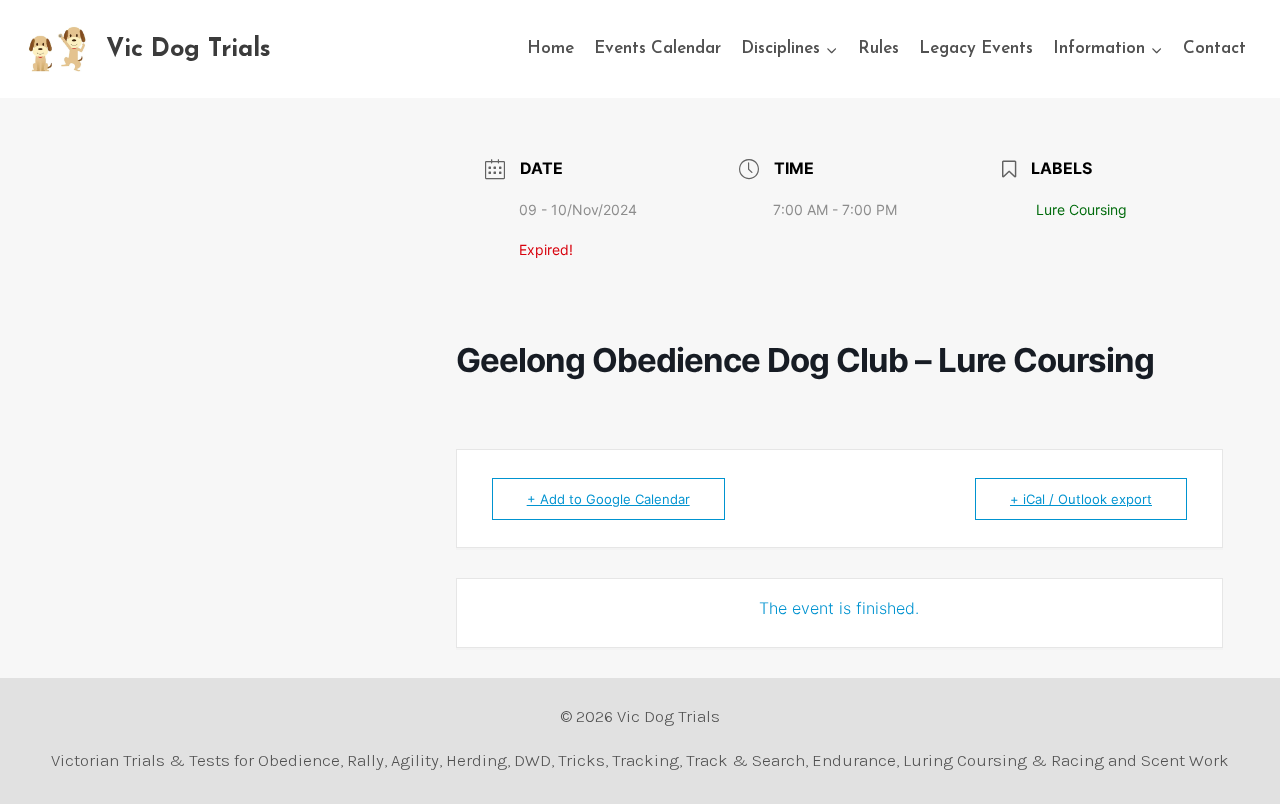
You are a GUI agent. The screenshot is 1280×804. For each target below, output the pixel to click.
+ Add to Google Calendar (608, 499)
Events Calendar (657, 48)
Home (550, 48)
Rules (878, 48)
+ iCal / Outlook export (1081, 499)
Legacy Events (976, 48)
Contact (1214, 48)
